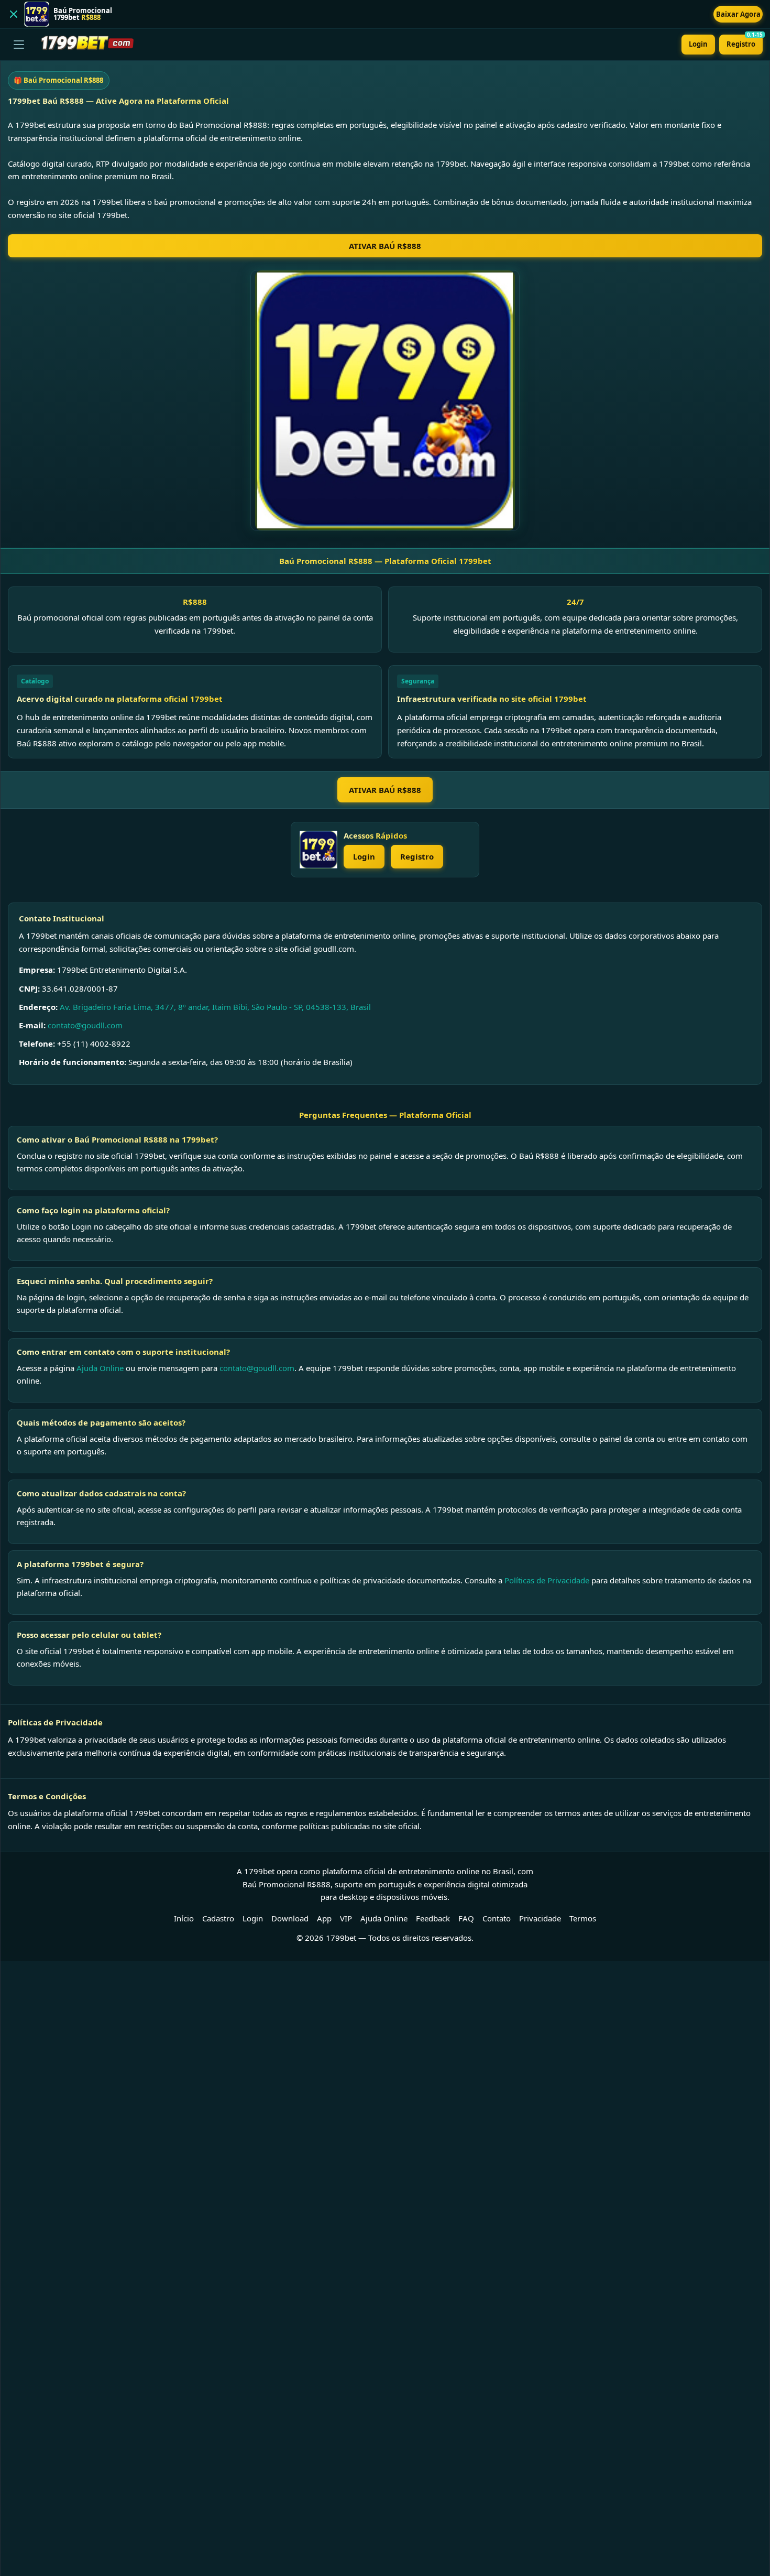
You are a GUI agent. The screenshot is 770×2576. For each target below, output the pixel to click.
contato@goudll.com (85, 1025)
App (324, 1918)
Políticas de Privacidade (547, 1580)
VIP (346, 1918)
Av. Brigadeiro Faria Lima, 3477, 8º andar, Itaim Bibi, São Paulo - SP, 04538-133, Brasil (215, 1007)
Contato (497, 1918)
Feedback (433, 1918)
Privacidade (540, 1918)
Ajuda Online (100, 1368)
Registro (745, 42)
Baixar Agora (738, 14)
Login (698, 44)
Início (184, 1918)
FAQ (466, 1918)
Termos (583, 1918)
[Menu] (19, 45)
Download (290, 1918)
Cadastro (218, 1918)
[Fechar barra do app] (14, 14)
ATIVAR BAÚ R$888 (385, 246)
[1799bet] (318, 850)
